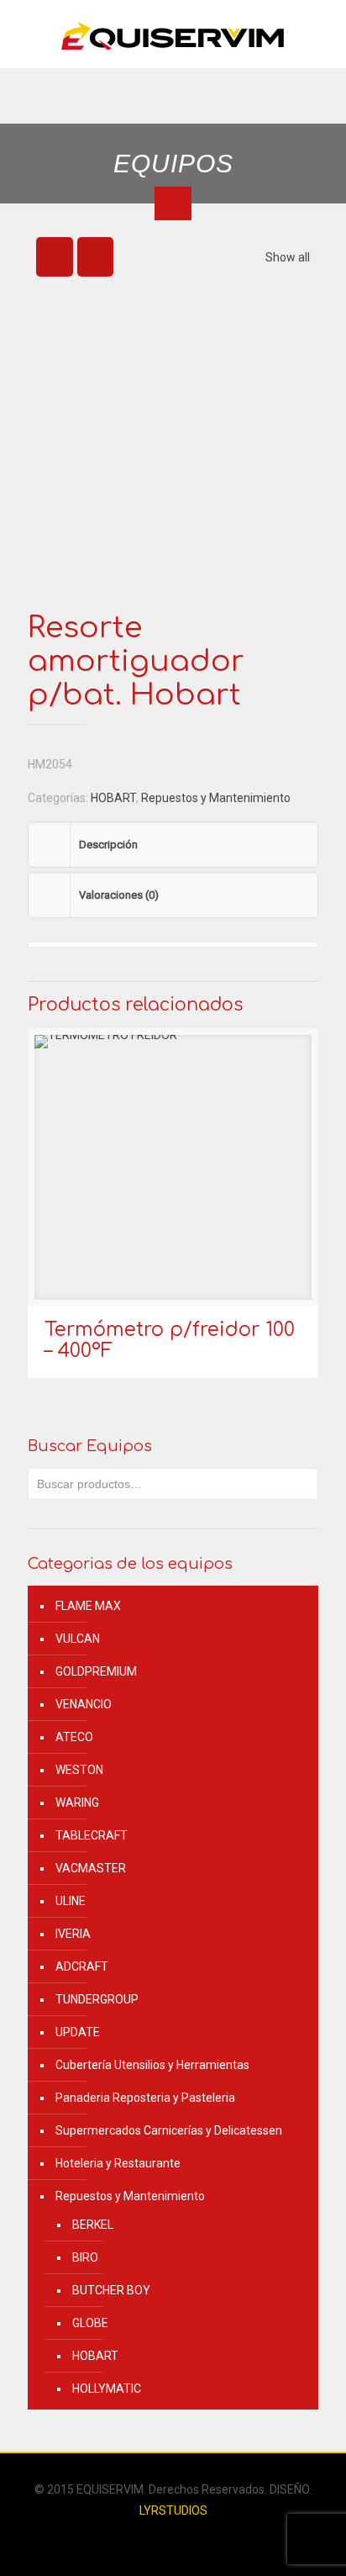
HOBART (113, 798)
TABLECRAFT (92, 1835)
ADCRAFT (82, 1966)
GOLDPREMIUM (96, 1671)
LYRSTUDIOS (173, 2510)
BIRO (85, 2257)
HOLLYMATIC (107, 2389)
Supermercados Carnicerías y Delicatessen (169, 2130)
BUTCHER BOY (111, 2290)
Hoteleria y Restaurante (118, 2163)
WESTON (79, 1770)
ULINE (71, 1901)
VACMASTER (91, 1868)
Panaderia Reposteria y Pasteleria (145, 2098)
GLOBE (90, 2323)
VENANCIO (84, 1704)
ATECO (74, 1737)
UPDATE (78, 2032)
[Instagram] (184, 2540)
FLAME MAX (88, 1606)
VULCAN (78, 1639)
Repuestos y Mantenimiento (216, 798)
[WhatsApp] (162, 2540)
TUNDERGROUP (97, 1999)
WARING (77, 1803)
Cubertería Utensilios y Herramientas (152, 2065)
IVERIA (73, 1934)
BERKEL (93, 2225)
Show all (288, 257)
